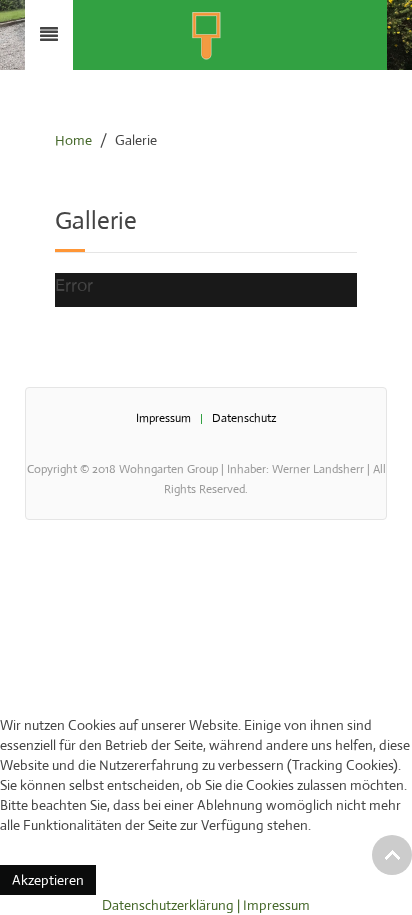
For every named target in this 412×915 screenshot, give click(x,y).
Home (73, 140)
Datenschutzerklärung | (172, 905)
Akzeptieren (48, 880)
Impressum (163, 418)
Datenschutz (244, 418)
